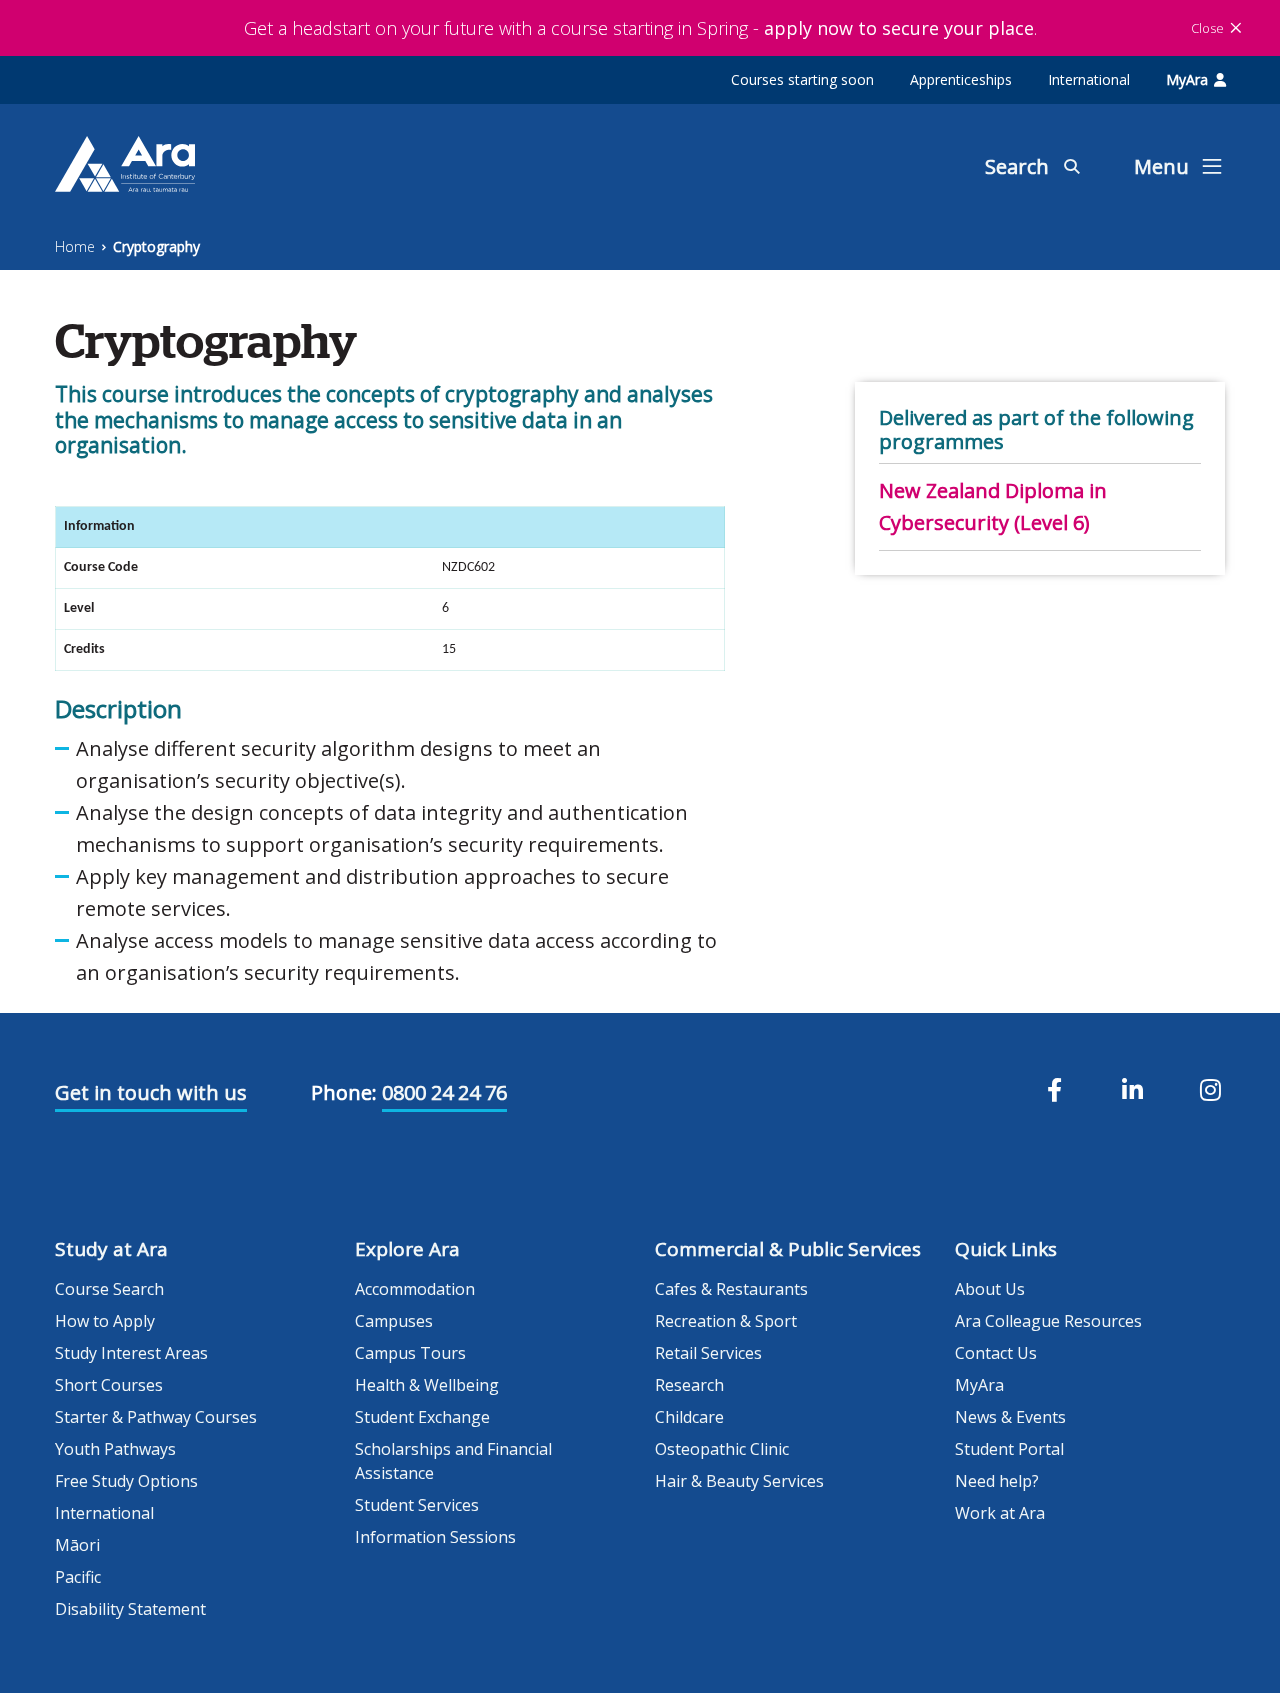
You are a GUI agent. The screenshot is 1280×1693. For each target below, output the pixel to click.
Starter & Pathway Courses (156, 1417)
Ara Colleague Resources (1048, 1321)
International (1089, 79)
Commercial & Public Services (788, 1249)
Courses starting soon (802, 79)
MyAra (1187, 79)
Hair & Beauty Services (739, 1481)
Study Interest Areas (131, 1353)
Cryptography (156, 246)
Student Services (417, 1505)
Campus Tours (410, 1353)
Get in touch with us (151, 1092)
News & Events (1010, 1417)
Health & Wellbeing (427, 1385)
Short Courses (109, 1385)
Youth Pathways (115, 1449)
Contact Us (996, 1353)
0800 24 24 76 (444, 1092)
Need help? (997, 1481)
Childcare (689, 1417)
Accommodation (415, 1289)
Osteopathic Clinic (722, 1449)
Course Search (109, 1289)
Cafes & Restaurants (731, 1289)
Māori (77, 1545)
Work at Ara (1000, 1513)
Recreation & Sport (726, 1321)
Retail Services (708, 1353)
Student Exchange (422, 1417)
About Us (990, 1289)
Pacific (78, 1577)
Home (75, 246)
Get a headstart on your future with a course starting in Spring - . (640, 28)
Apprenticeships (961, 79)
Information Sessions (435, 1537)
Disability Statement (130, 1609)
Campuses (394, 1321)
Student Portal (1009, 1449)
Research (689, 1385)
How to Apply (105, 1321)
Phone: (344, 1092)
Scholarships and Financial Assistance (453, 1461)
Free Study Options (126, 1481)
